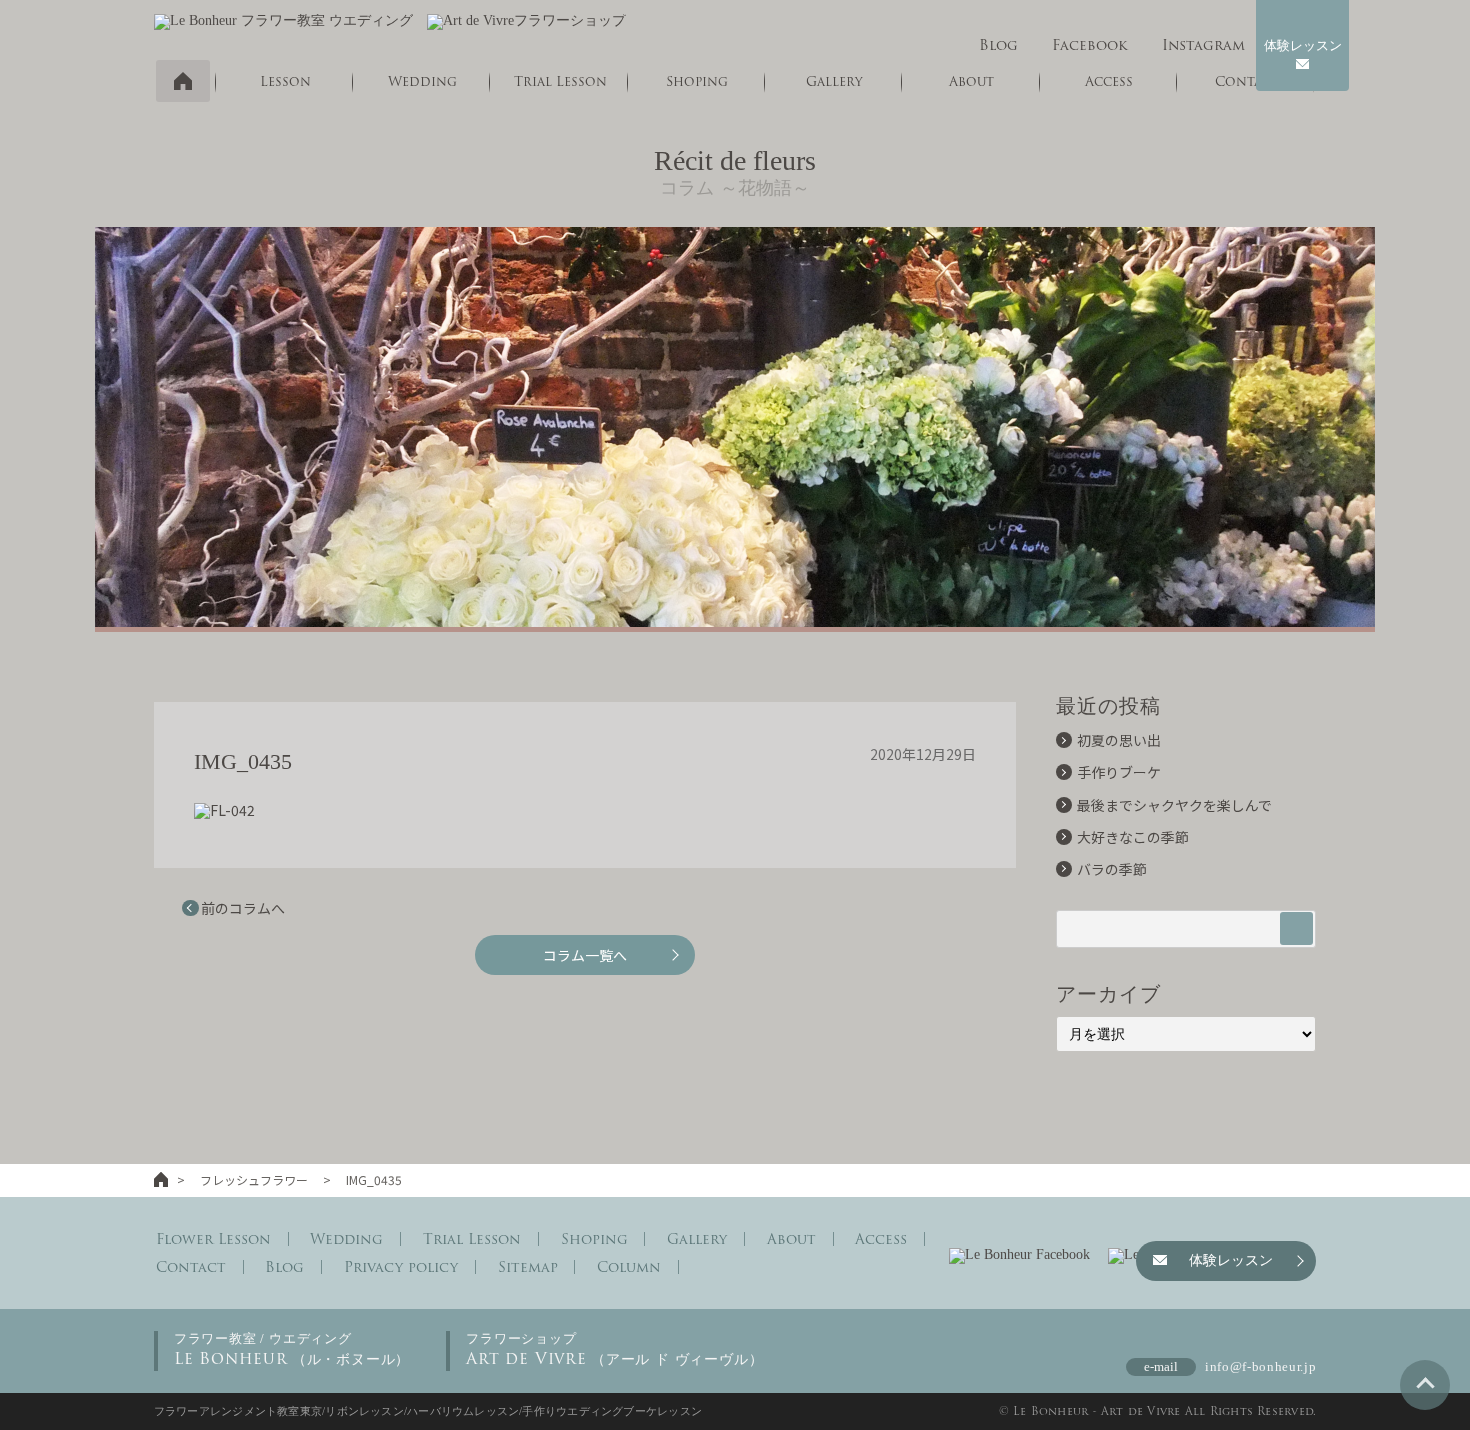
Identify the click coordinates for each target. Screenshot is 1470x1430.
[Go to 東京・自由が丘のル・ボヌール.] (161, 1179)
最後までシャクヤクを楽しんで (1174, 805)
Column (629, 1267)
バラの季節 (1112, 869)
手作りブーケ (1119, 772)
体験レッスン (1303, 45)
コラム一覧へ (585, 955)
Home (183, 81)
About (791, 1239)
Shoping (697, 81)
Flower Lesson (213, 1239)
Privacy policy (401, 1267)
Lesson (285, 81)
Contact (191, 1267)
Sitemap (528, 1267)
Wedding (422, 81)
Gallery (834, 81)
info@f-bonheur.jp (1260, 1366)
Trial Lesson (560, 81)
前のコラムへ (243, 908)
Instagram (1203, 45)
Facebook (1090, 45)
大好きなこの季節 (1133, 837)
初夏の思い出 (1119, 740)
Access (881, 1239)
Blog (998, 45)
